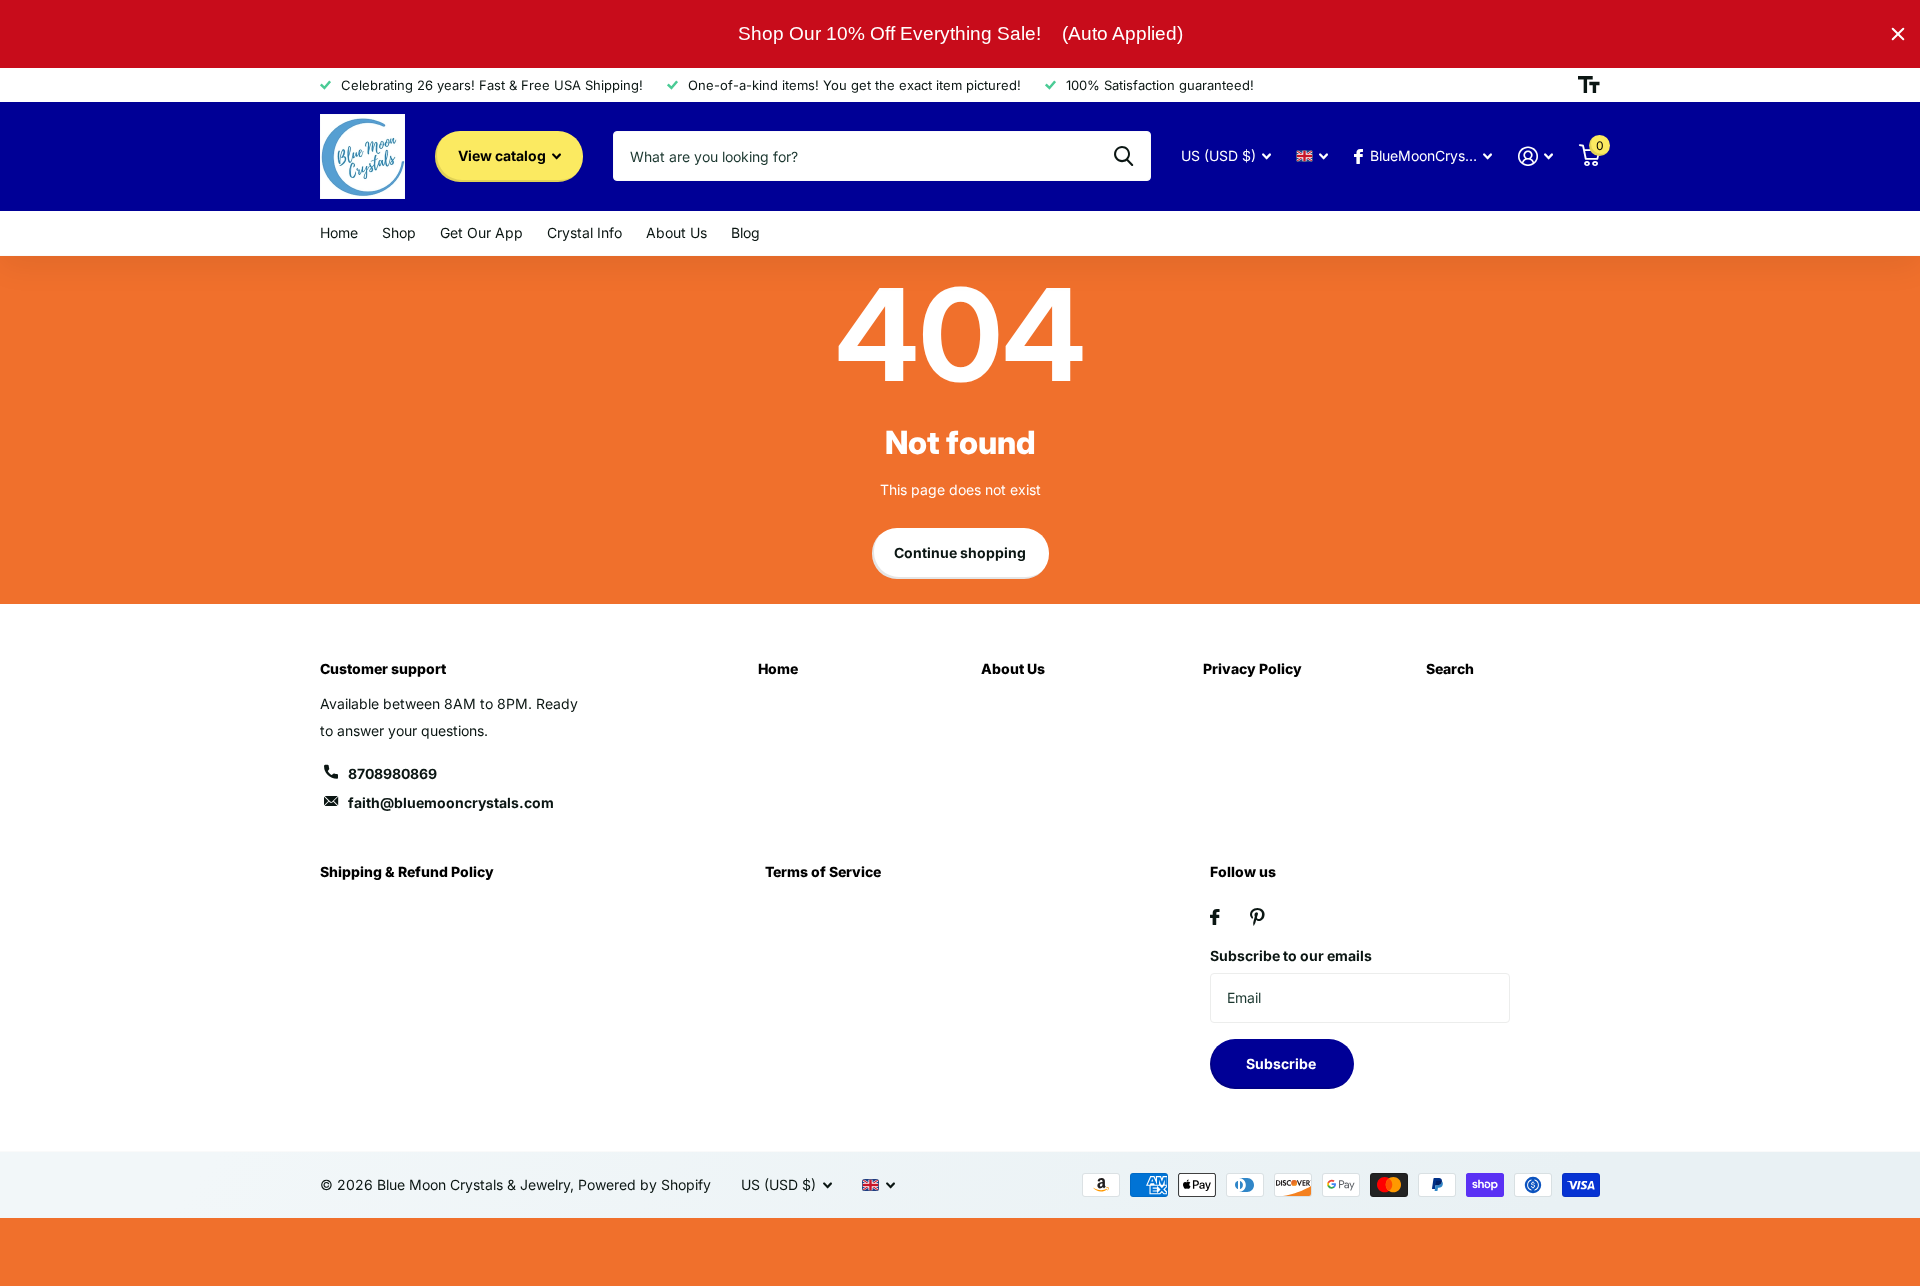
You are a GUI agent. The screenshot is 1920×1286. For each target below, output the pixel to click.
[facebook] (1215, 917)
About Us (676, 232)
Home (339, 232)
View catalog (503, 155)
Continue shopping (960, 552)
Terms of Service (823, 871)
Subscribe (1282, 1063)
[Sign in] (1535, 156)
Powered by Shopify (644, 1184)
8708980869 (392, 773)
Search (1450, 668)
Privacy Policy (1252, 668)
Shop (399, 232)
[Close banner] (1898, 34)
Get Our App (481, 232)
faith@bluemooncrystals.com (451, 802)
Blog (745, 232)
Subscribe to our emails (1291, 955)
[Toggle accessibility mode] (1589, 85)
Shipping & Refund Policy (407, 871)
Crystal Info (584, 232)
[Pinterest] (1257, 917)
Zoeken (1123, 156)
